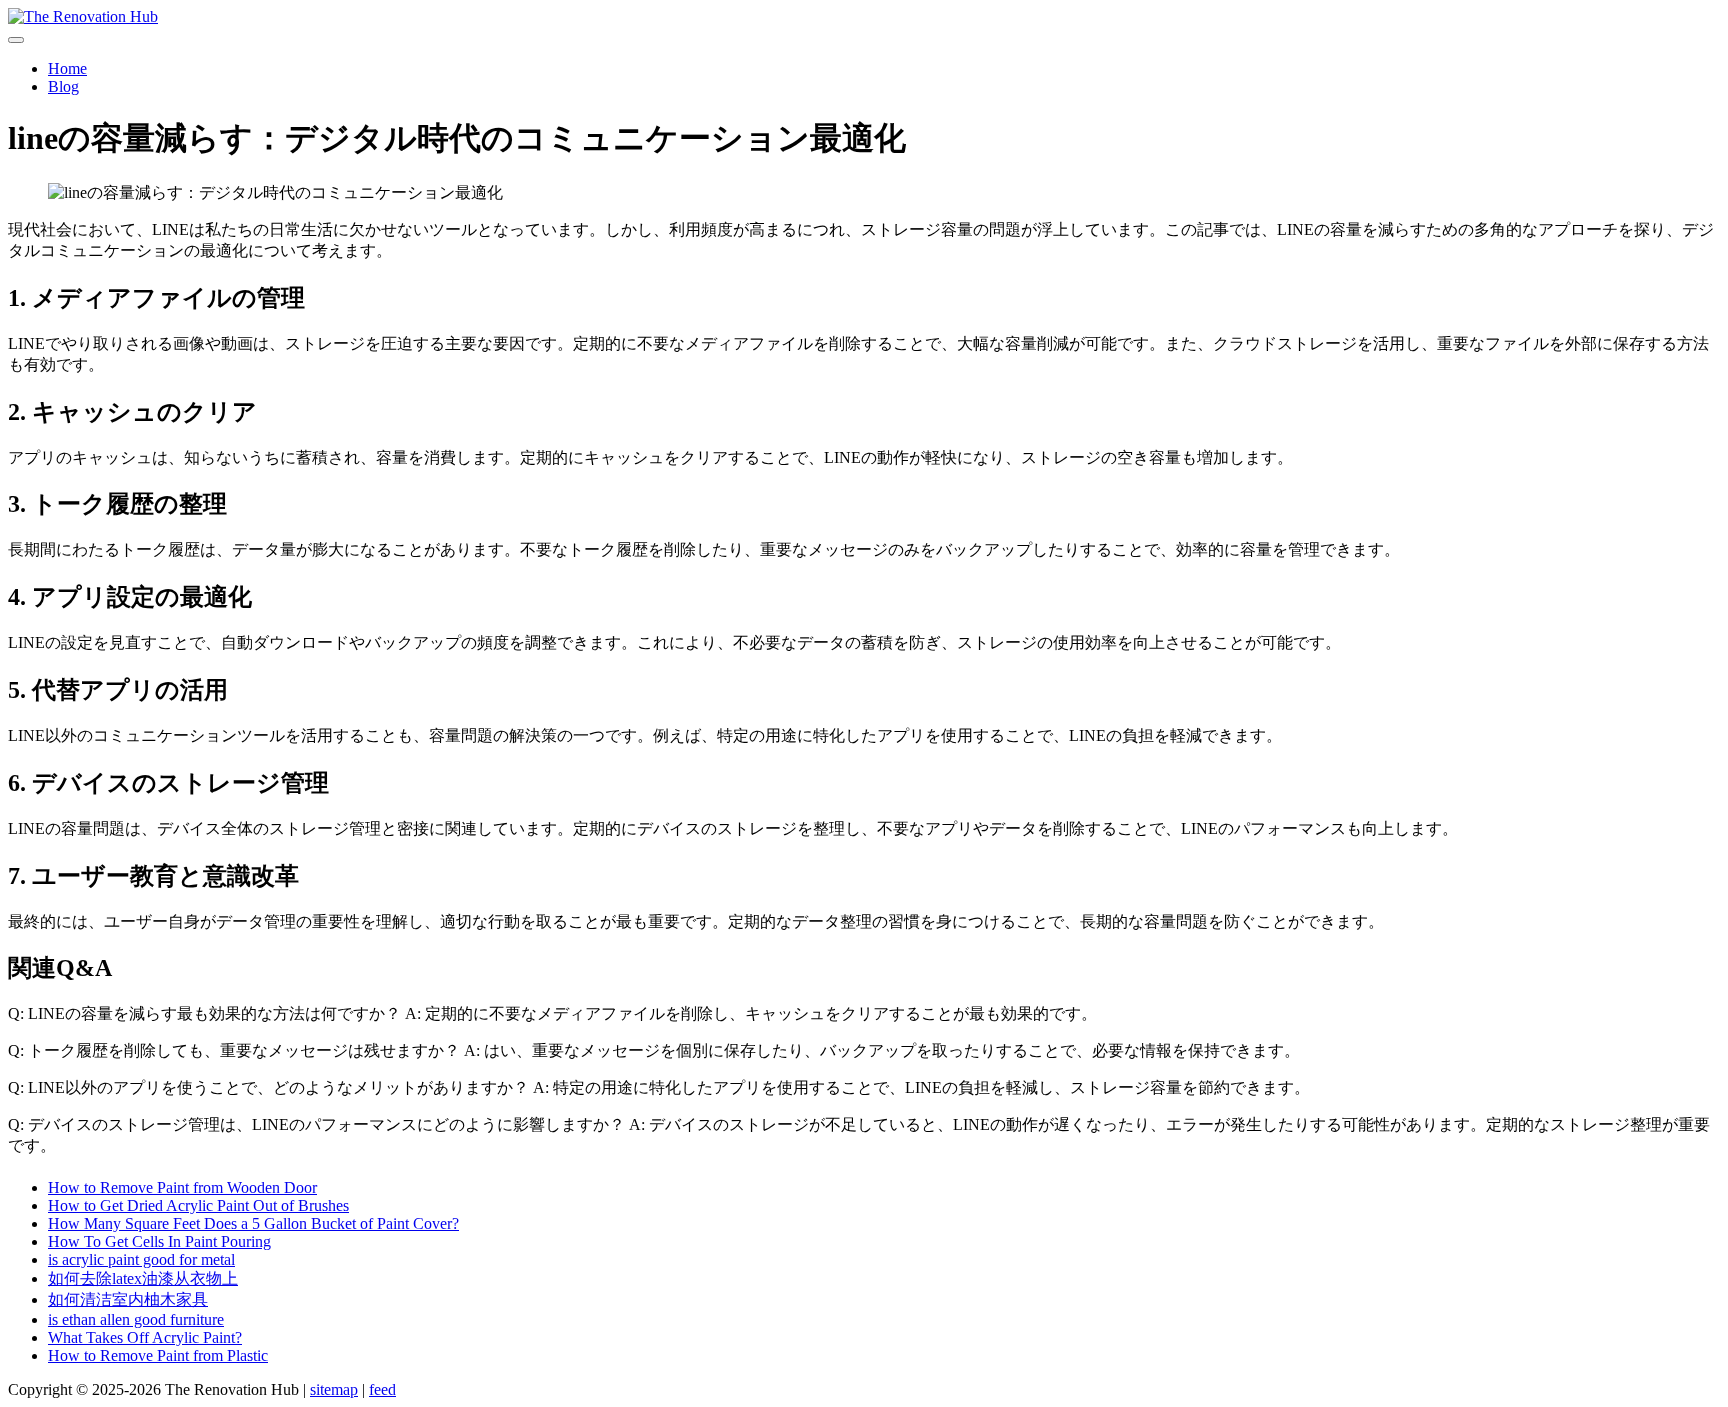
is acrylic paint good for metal (141, 1259)
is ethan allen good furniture (136, 1319)
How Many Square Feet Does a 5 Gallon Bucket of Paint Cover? (253, 1223)
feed (382, 1389)
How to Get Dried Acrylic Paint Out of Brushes (198, 1205)
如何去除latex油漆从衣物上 (143, 1278)
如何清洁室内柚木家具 (128, 1299)
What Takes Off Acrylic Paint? (145, 1337)
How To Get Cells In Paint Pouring (159, 1241)
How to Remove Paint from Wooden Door (182, 1187)
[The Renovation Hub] (864, 17)
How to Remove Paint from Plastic (158, 1355)
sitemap (334, 1389)
